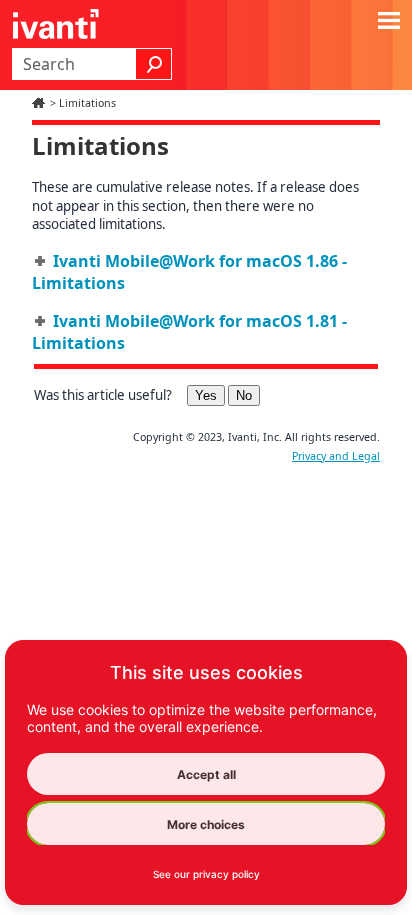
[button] (154, 64)
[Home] (41, 103)
